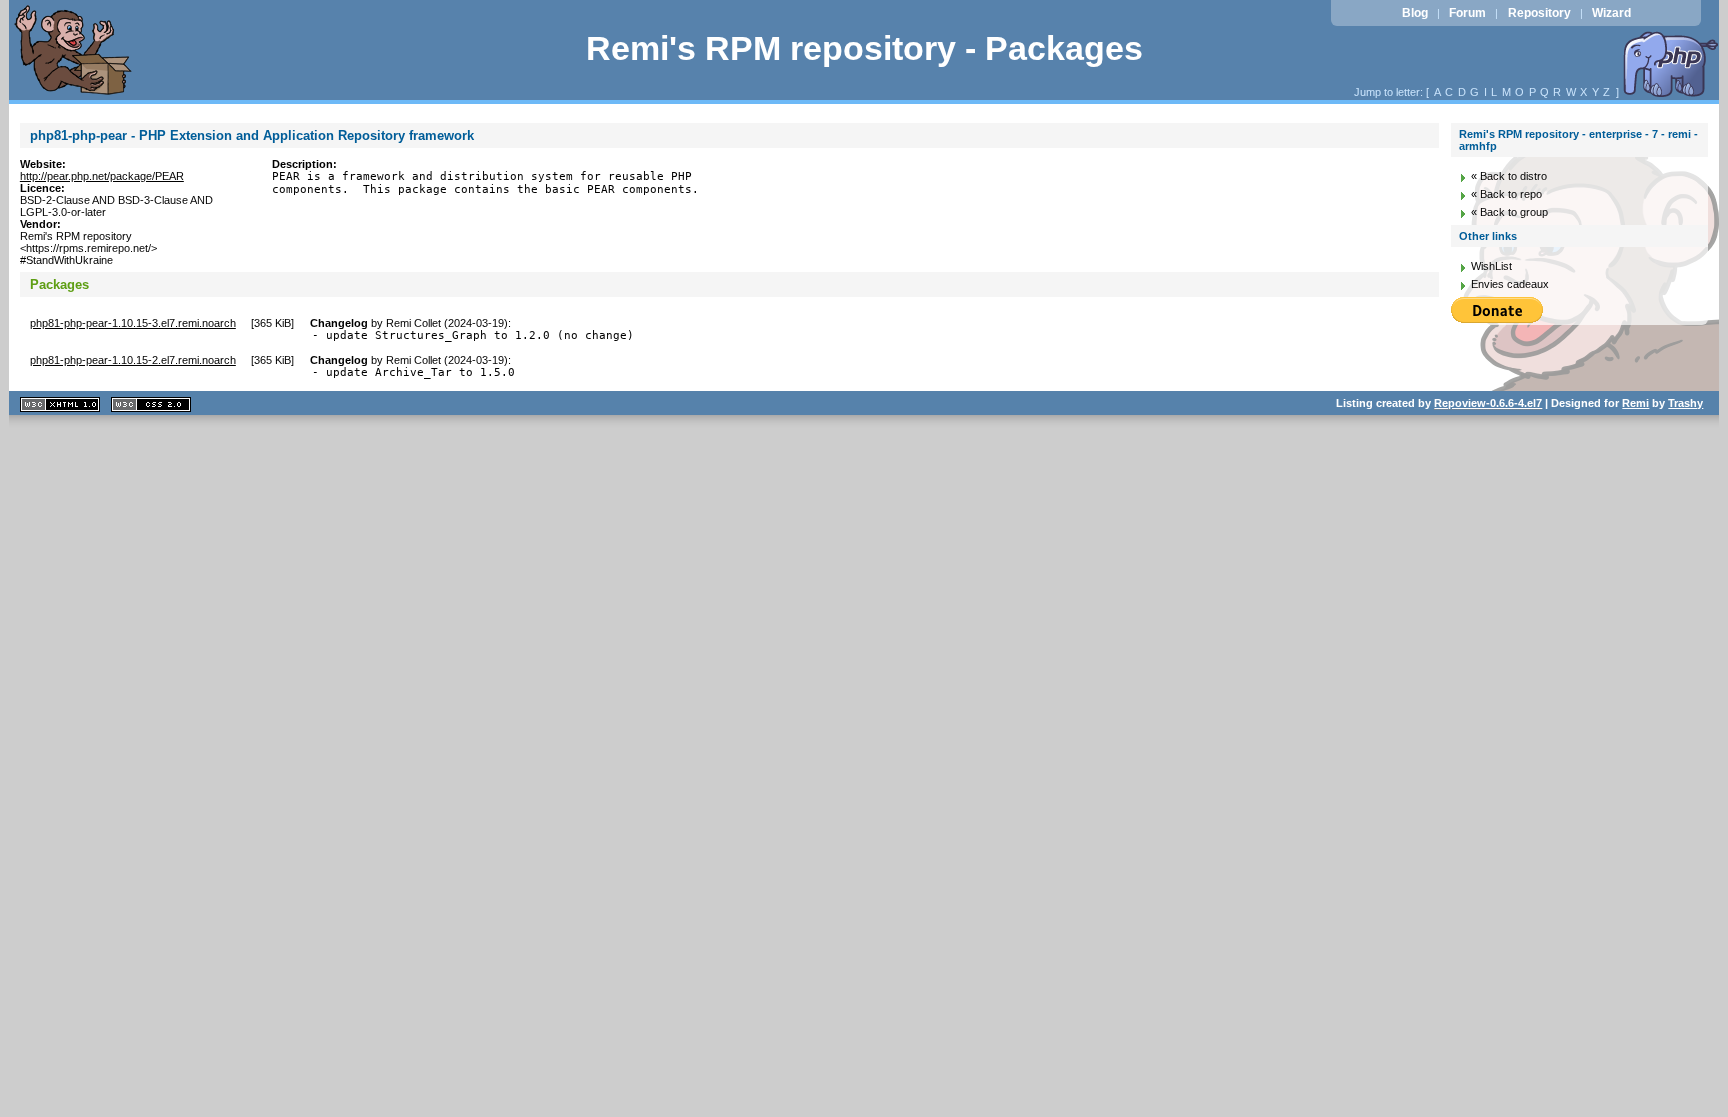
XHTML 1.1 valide (60, 404)
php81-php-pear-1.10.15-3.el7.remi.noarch (133, 323)
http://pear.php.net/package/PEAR (102, 176)
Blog (1415, 13)
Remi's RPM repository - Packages (864, 48)
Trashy (1685, 403)
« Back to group (1509, 212)
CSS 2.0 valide (151, 404)
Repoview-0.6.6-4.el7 (1488, 403)
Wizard (1611, 13)
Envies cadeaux (1510, 284)
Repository (1539, 13)
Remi (1635, 403)
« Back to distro (1509, 176)
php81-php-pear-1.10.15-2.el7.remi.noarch (133, 360)
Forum (1467, 13)
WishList (1491, 266)
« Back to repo (1506, 194)
